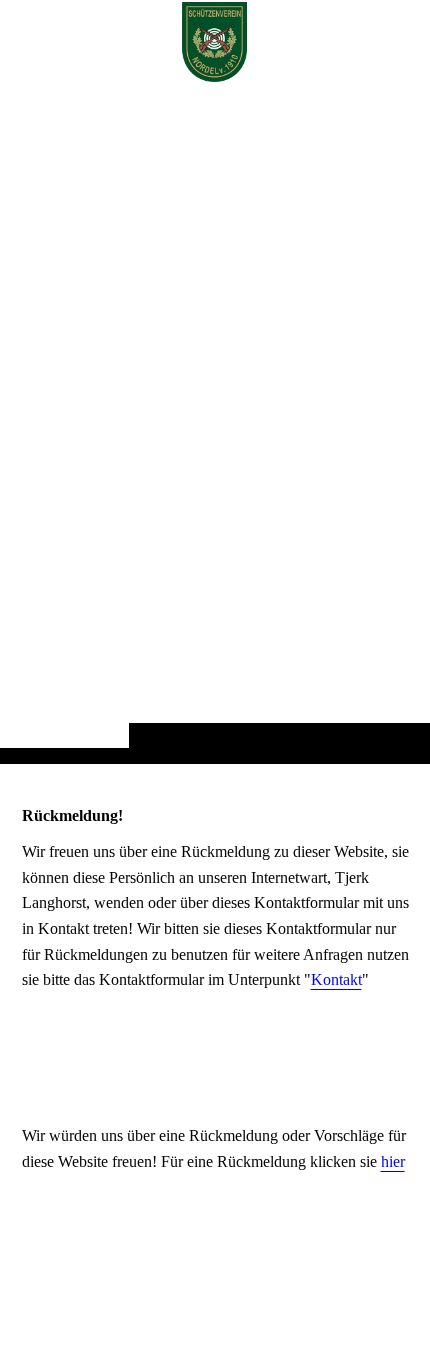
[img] (215, 421)
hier (393, 1161)
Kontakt (336, 979)
